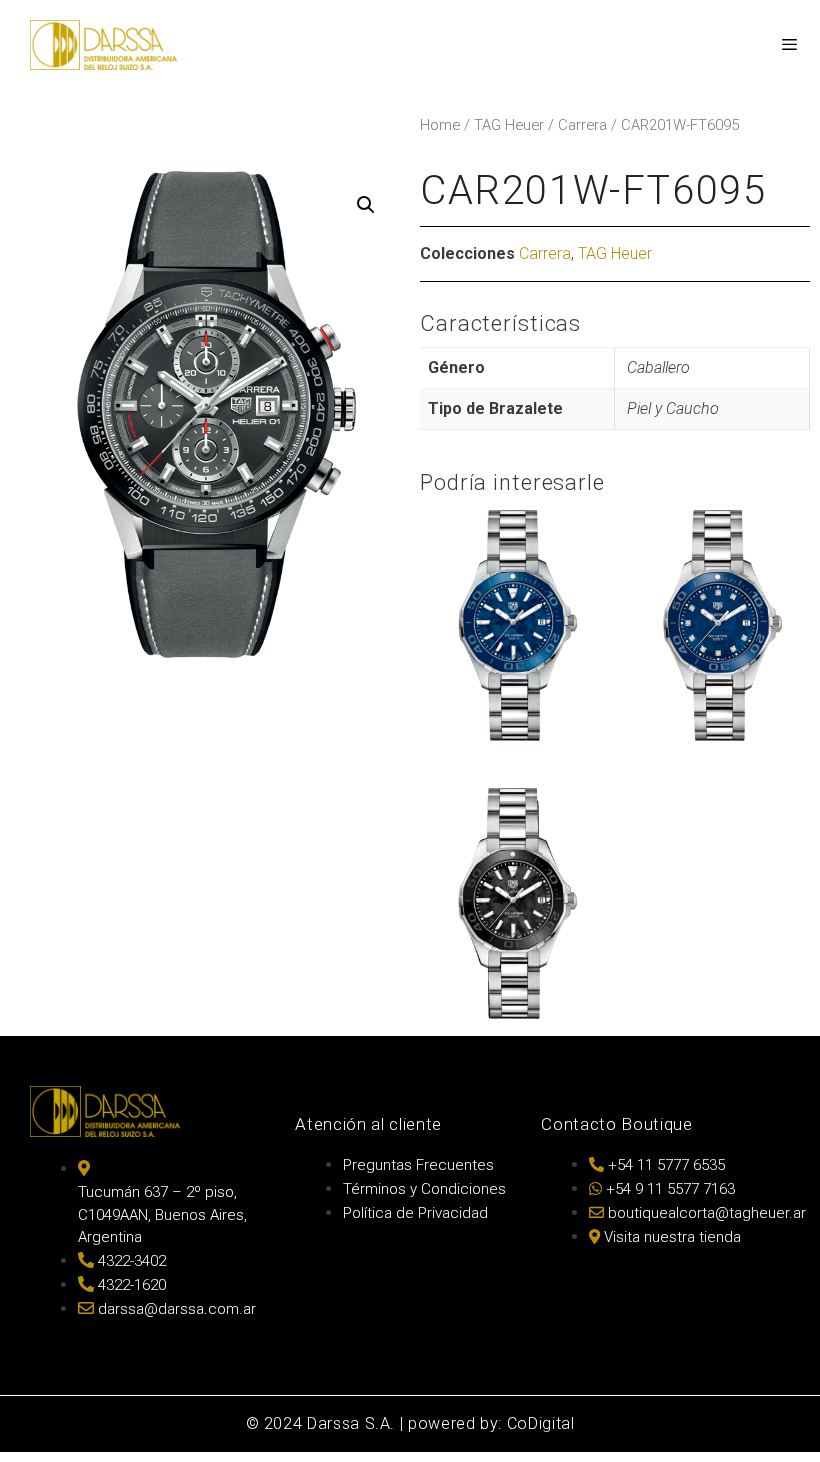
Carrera (582, 125)
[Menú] (788, 45)
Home (440, 125)
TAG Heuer (509, 125)
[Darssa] (103, 45)
